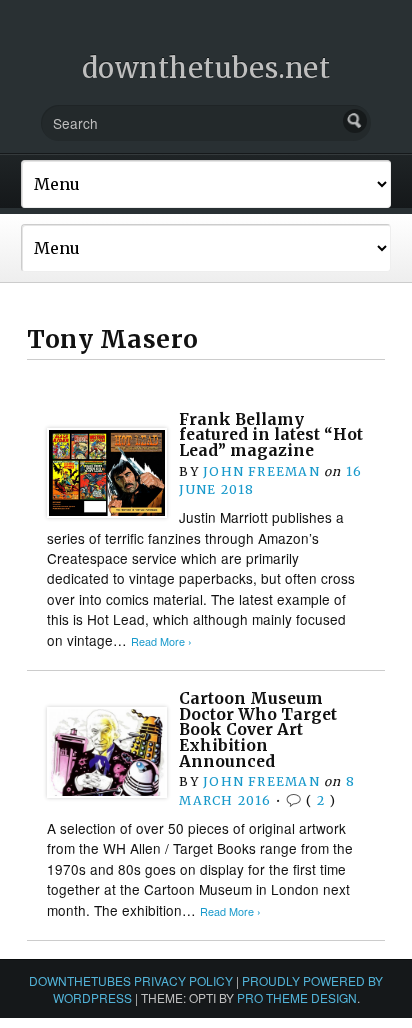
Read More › (161, 641)
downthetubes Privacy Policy (131, 980)
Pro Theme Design (297, 997)
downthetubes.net (206, 68)
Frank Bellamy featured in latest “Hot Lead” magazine (271, 435)
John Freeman (261, 471)
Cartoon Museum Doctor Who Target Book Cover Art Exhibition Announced (258, 730)
